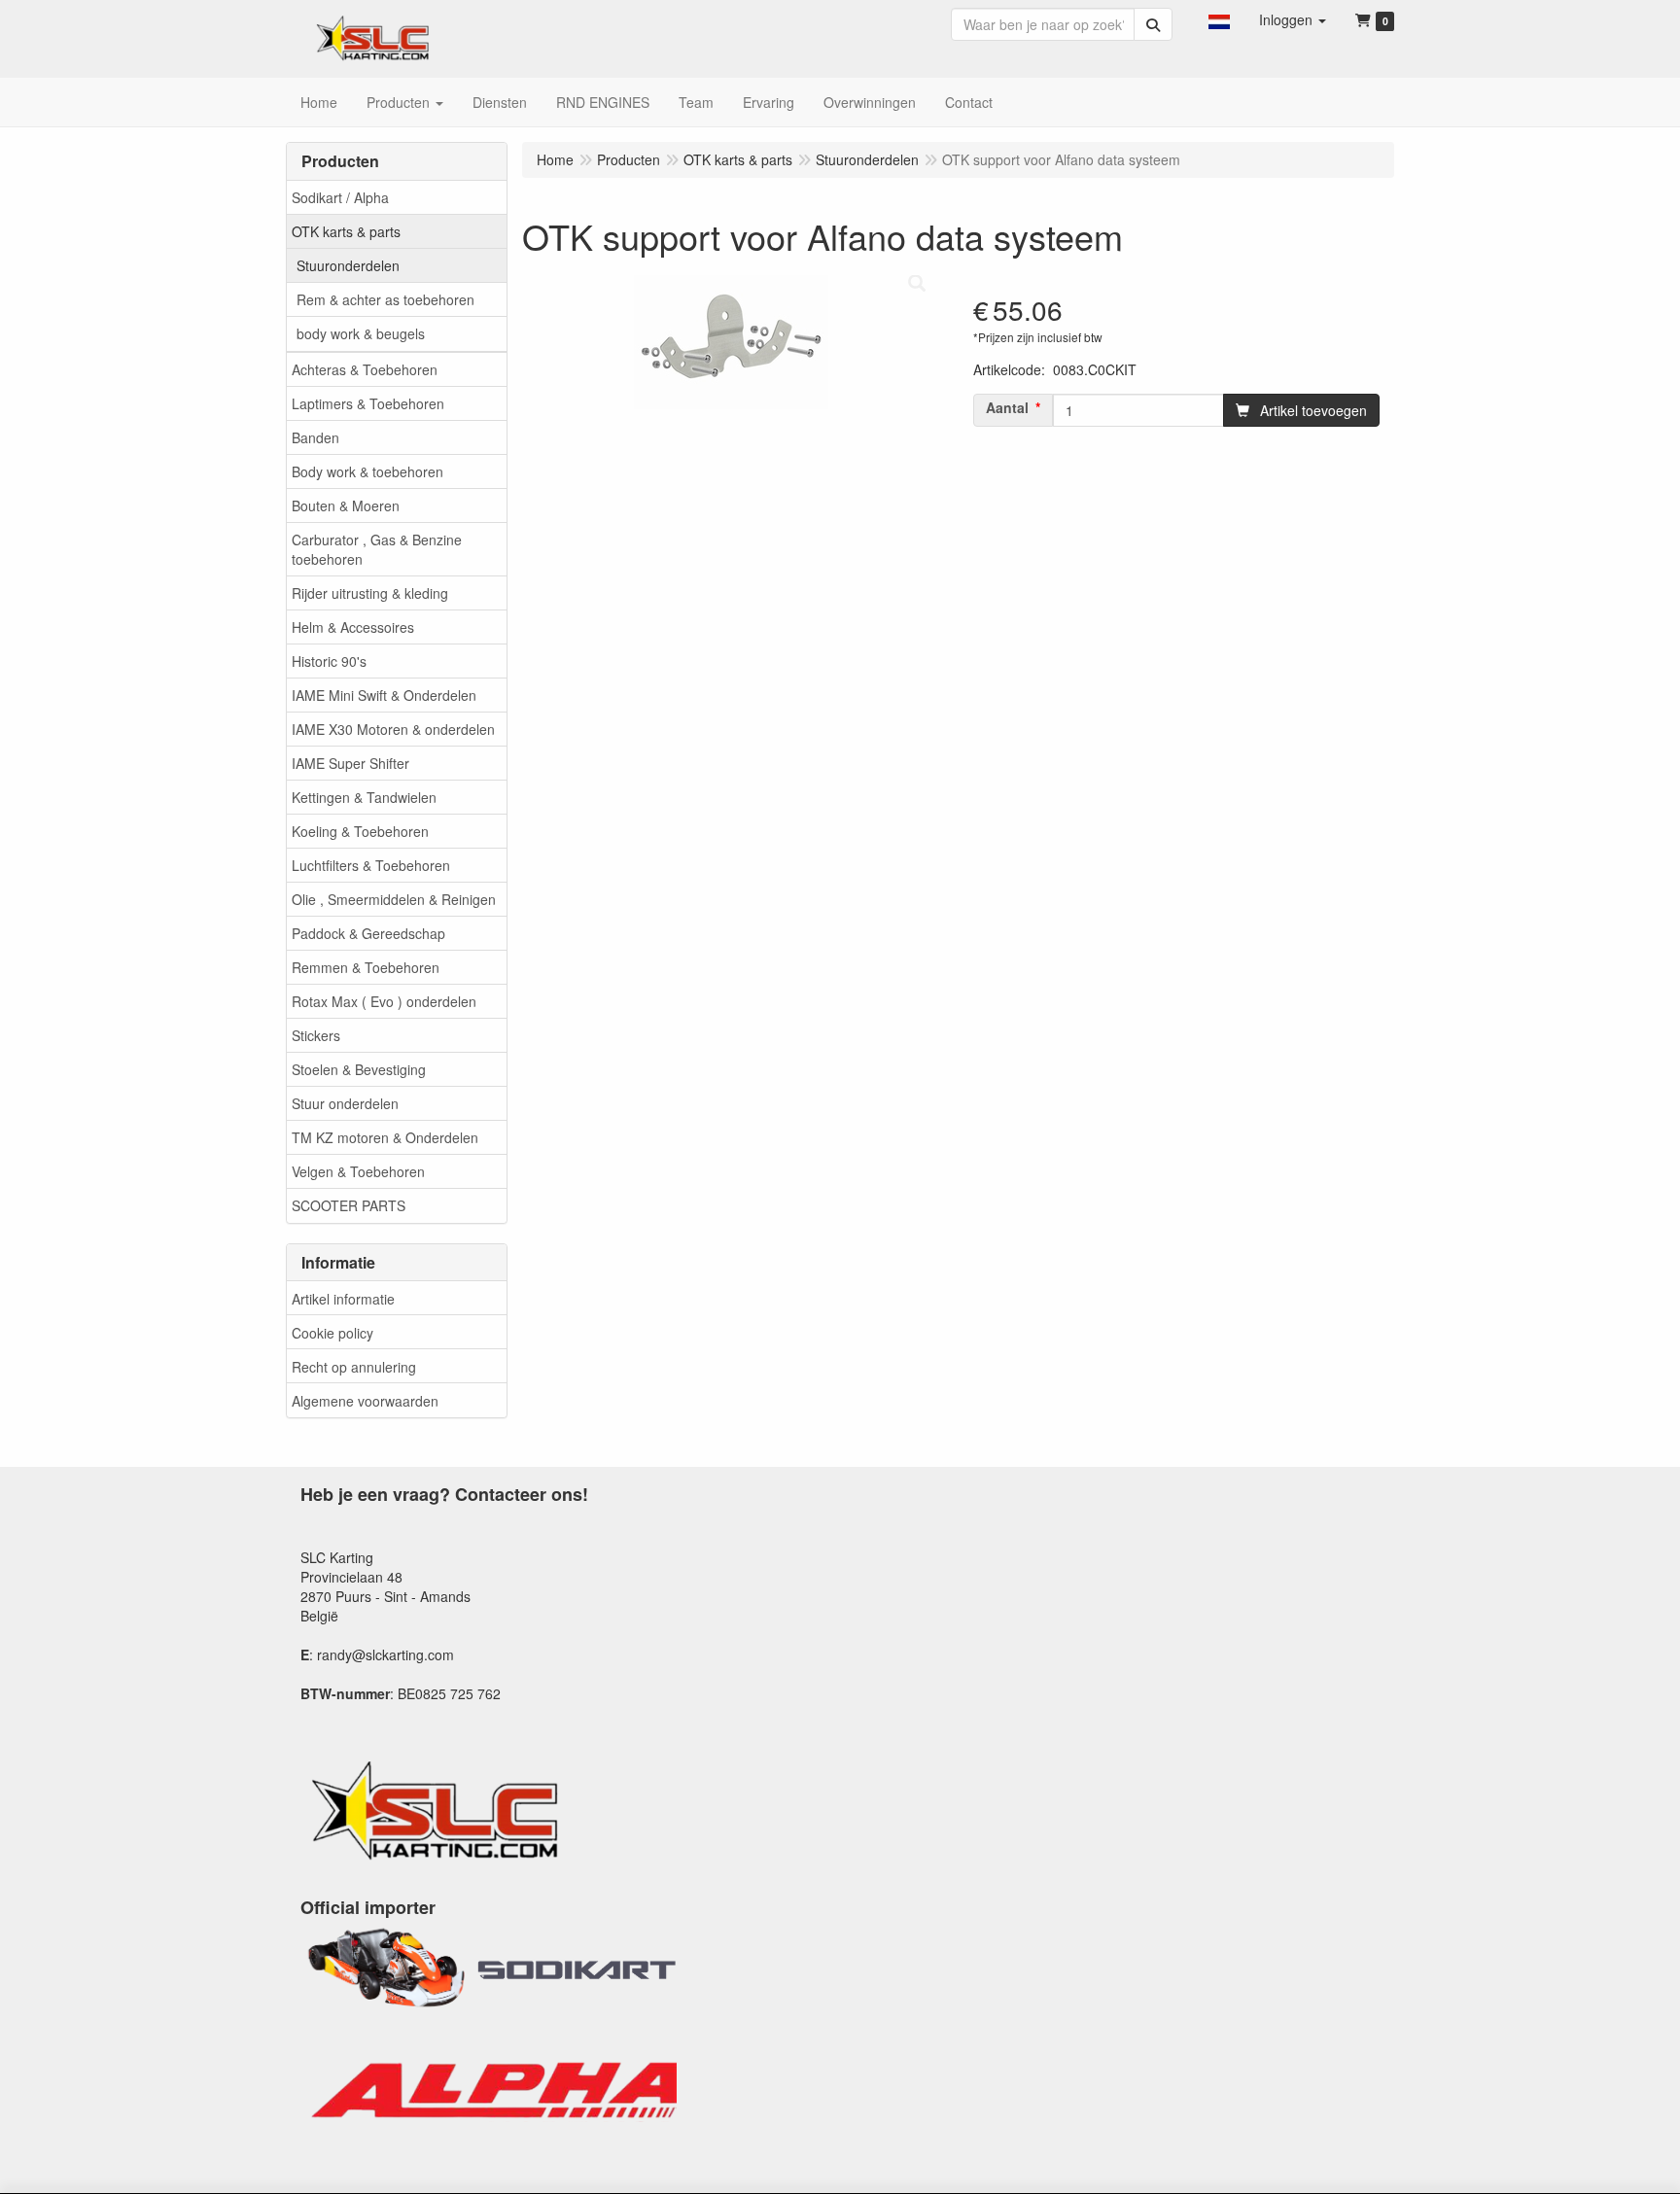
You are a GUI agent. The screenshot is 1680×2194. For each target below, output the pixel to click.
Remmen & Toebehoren (366, 967)
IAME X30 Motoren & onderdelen (393, 729)
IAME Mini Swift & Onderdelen (384, 695)
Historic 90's (329, 661)
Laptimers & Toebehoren (368, 403)
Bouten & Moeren (346, 505)
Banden (315, 437)
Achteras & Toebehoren (365, 369)
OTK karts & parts (346, 231)
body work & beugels (361, 333)
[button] (1219, 19)
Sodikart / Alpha (340, 197)
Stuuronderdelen (348, 265)
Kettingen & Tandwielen (364, 797)
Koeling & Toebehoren (360, 831)
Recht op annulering (354, 1367)
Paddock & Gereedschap (368, 933)
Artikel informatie (343, 1299)
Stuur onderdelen (345, 1103)
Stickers (316, 1035)
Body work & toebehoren (367, 471)
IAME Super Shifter (350, 763)
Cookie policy (332, 1333)
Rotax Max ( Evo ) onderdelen (384, 1001)
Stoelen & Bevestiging (359, 1069)
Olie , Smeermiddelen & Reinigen (394, 899)
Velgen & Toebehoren (358, 1171)
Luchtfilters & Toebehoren (371, 865)
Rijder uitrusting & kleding (370, 593)
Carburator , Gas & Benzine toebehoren (377, 549)
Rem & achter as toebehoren (385, 299)
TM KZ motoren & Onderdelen (385, 1137)
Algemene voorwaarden (365, 1401)
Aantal (1007, 407)
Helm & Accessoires (353, 627)
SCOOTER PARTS (349, 1205)
